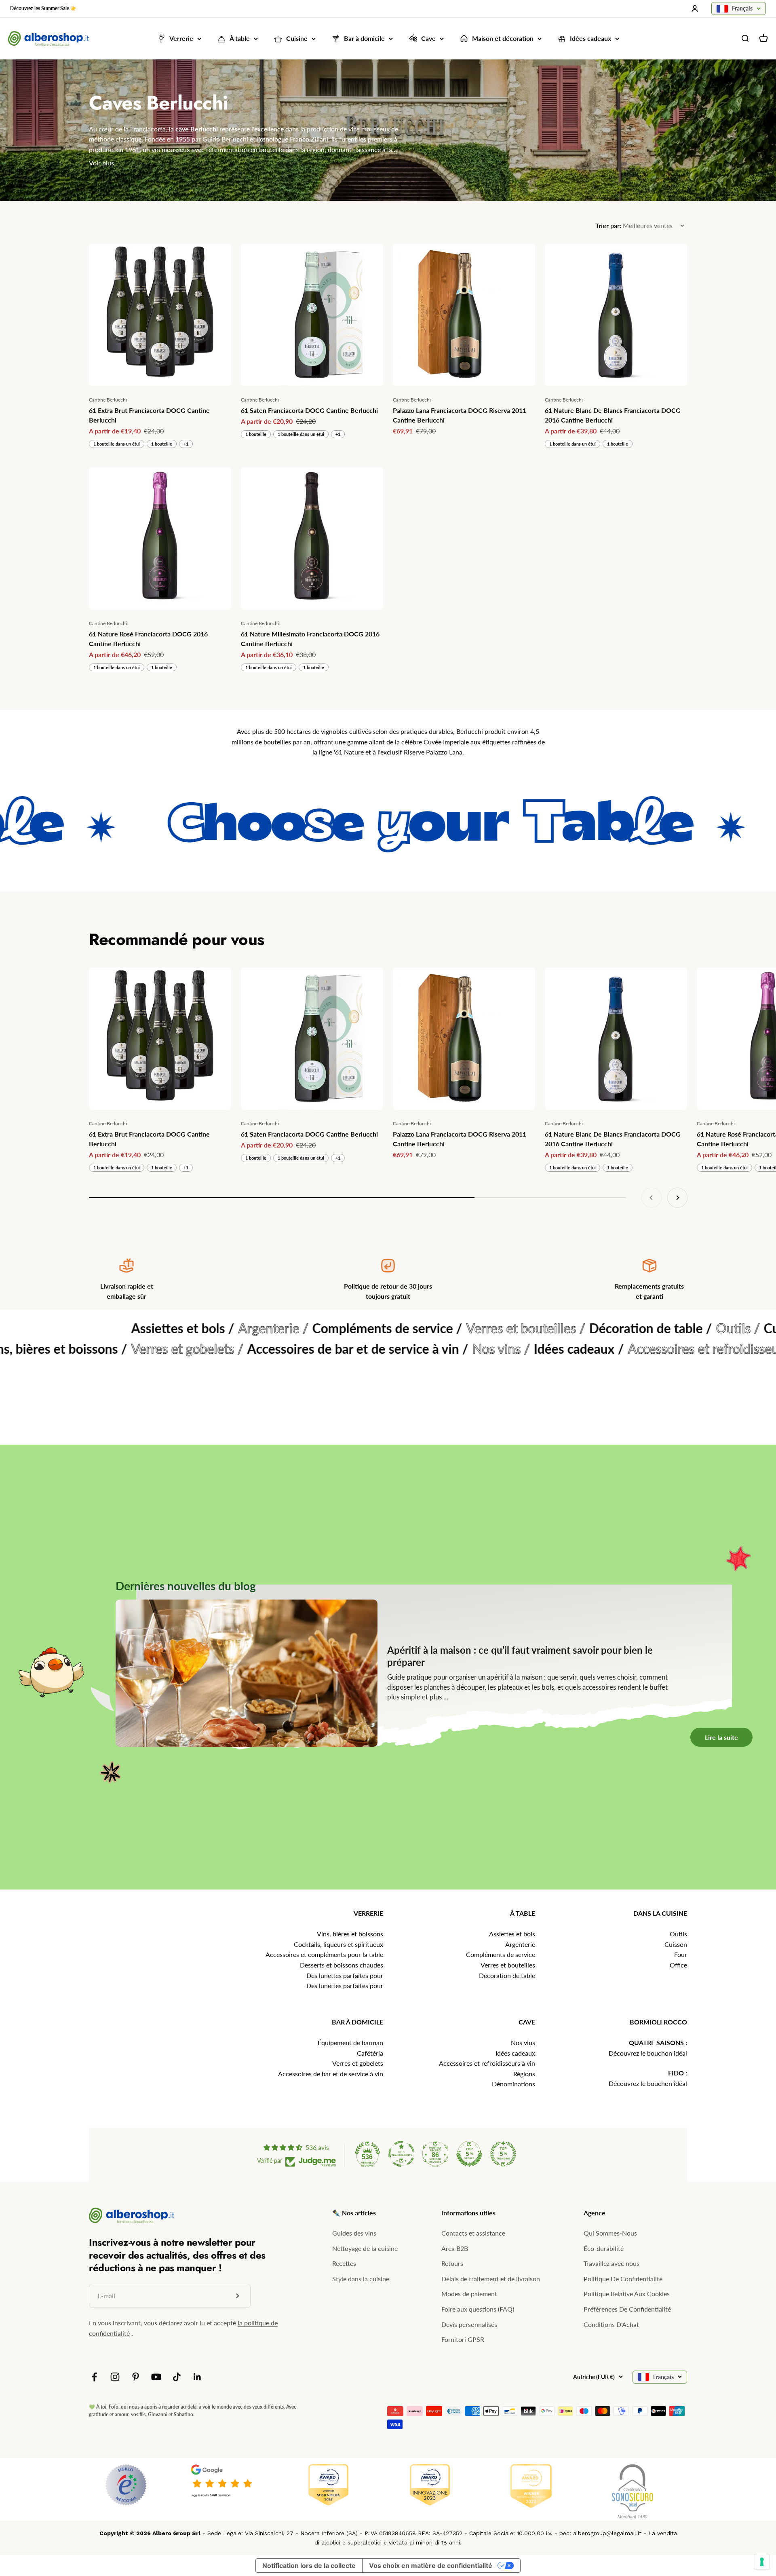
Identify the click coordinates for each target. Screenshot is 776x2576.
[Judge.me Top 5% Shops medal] (469, 2154)
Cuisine (297, 39)
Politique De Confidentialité (623, 2279)
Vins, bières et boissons (350, 1934)
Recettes (344, 2263)
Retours (452, 2263)
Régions (524, 2074)
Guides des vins (354, 2233)
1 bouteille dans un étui (117, 444)
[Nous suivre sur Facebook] (94, 2377)
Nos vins (523, 2042)
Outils (678, 1934)
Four (681, 1954)
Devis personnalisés (469, 2324)
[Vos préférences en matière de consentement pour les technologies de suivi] (762, 2562)
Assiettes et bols (512, 1934)
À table (240, 39)
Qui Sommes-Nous (610, 2233)
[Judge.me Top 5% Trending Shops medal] (503, 2154)
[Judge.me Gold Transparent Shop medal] (401, 2154)
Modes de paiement (469, 2294)
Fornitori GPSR (463, 2339)
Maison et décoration (503, 39)
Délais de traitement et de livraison (491, 2279)
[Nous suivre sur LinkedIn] (197, 2377)
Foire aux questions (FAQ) (478, 2309)
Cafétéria (370, 2053)
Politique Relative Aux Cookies (627, 2294)
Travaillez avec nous (612, 2263)
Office (678, 1965)
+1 (186, 444)
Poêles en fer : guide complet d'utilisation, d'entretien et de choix (426, 1551)
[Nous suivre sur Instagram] (115, 2377)
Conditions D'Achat (611, 2324)
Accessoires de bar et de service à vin (331, 2074)
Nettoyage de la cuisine (365, 2248)
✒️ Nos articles (354, 2213)
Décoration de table (507, 1975)
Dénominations (513, 2084)
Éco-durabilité (604, 2248)
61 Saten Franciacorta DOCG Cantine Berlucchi (309, 410)
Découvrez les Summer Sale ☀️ (43, 8)
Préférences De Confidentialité (627, 2309)
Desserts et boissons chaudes (342, 1965)
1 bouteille (162, 444)
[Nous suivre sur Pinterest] (136, 2377)
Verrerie (181, 39)
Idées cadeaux (590, 39)
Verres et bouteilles (508, 1965)
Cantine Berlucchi (108, 400)
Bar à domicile (364, 39)
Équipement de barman (350, 2042)
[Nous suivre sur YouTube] (156, 2377)
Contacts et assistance (473, 2233)
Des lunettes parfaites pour (345, 1975)
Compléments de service (501, 1954)
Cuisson (676, 1944)
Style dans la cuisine (361, 2279)
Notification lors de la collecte (309, 2565)
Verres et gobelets (358, 2063)
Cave (428, 39)
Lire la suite (734, 1874)
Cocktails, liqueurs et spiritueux (338, 1944)
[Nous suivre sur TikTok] (177, 2377)
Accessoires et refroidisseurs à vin (487, 2063)
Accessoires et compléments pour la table (324, 1954)
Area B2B (455, 2248)
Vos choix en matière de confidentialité (431, 2565)
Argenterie (520, 1944)
